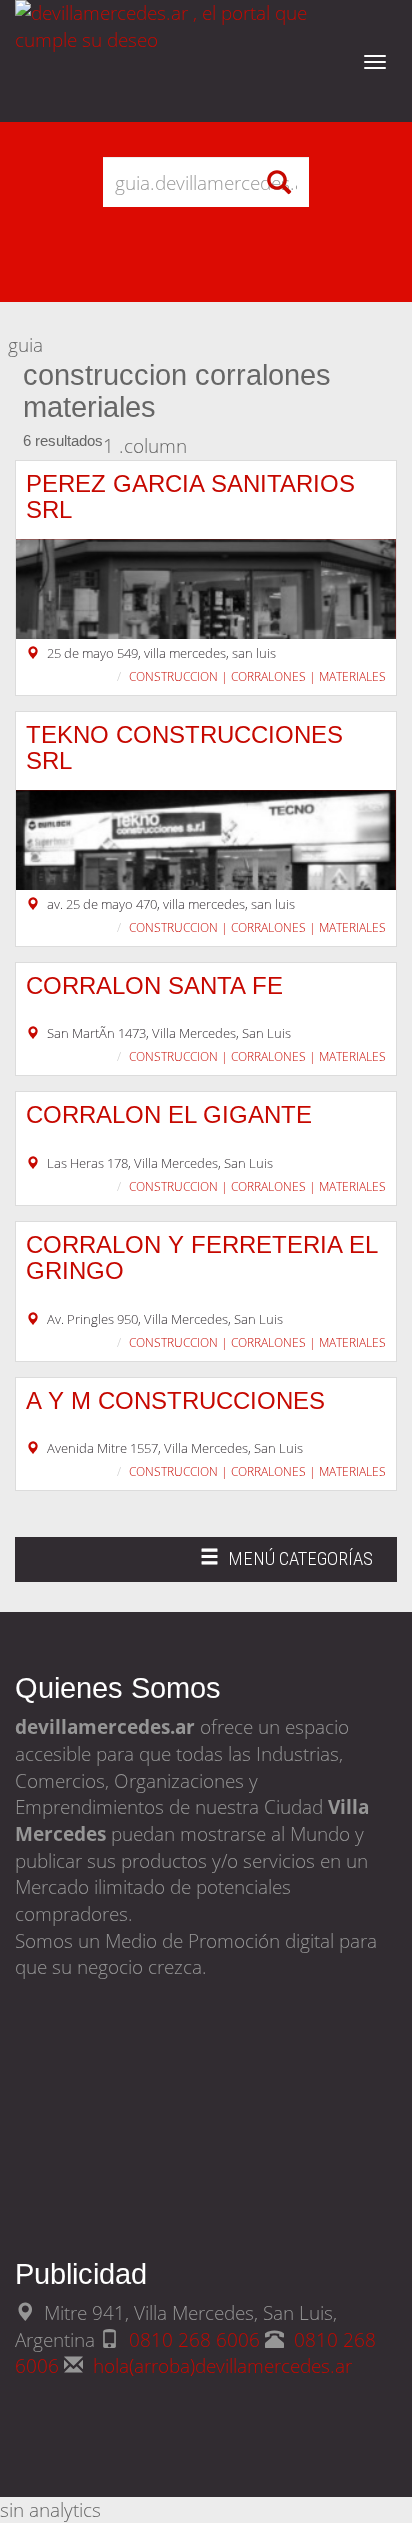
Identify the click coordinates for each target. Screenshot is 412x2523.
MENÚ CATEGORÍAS (286, 1564)
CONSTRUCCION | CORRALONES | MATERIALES (257, 676)
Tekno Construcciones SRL (184, 747)
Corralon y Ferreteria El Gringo (201, 1257)
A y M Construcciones (175, 1400)
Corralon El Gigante (169, 1114)
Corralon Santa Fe (154, 985)
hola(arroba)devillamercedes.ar (222, 2365)
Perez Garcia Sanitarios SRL (190, 496)
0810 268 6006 (197, 2339)
